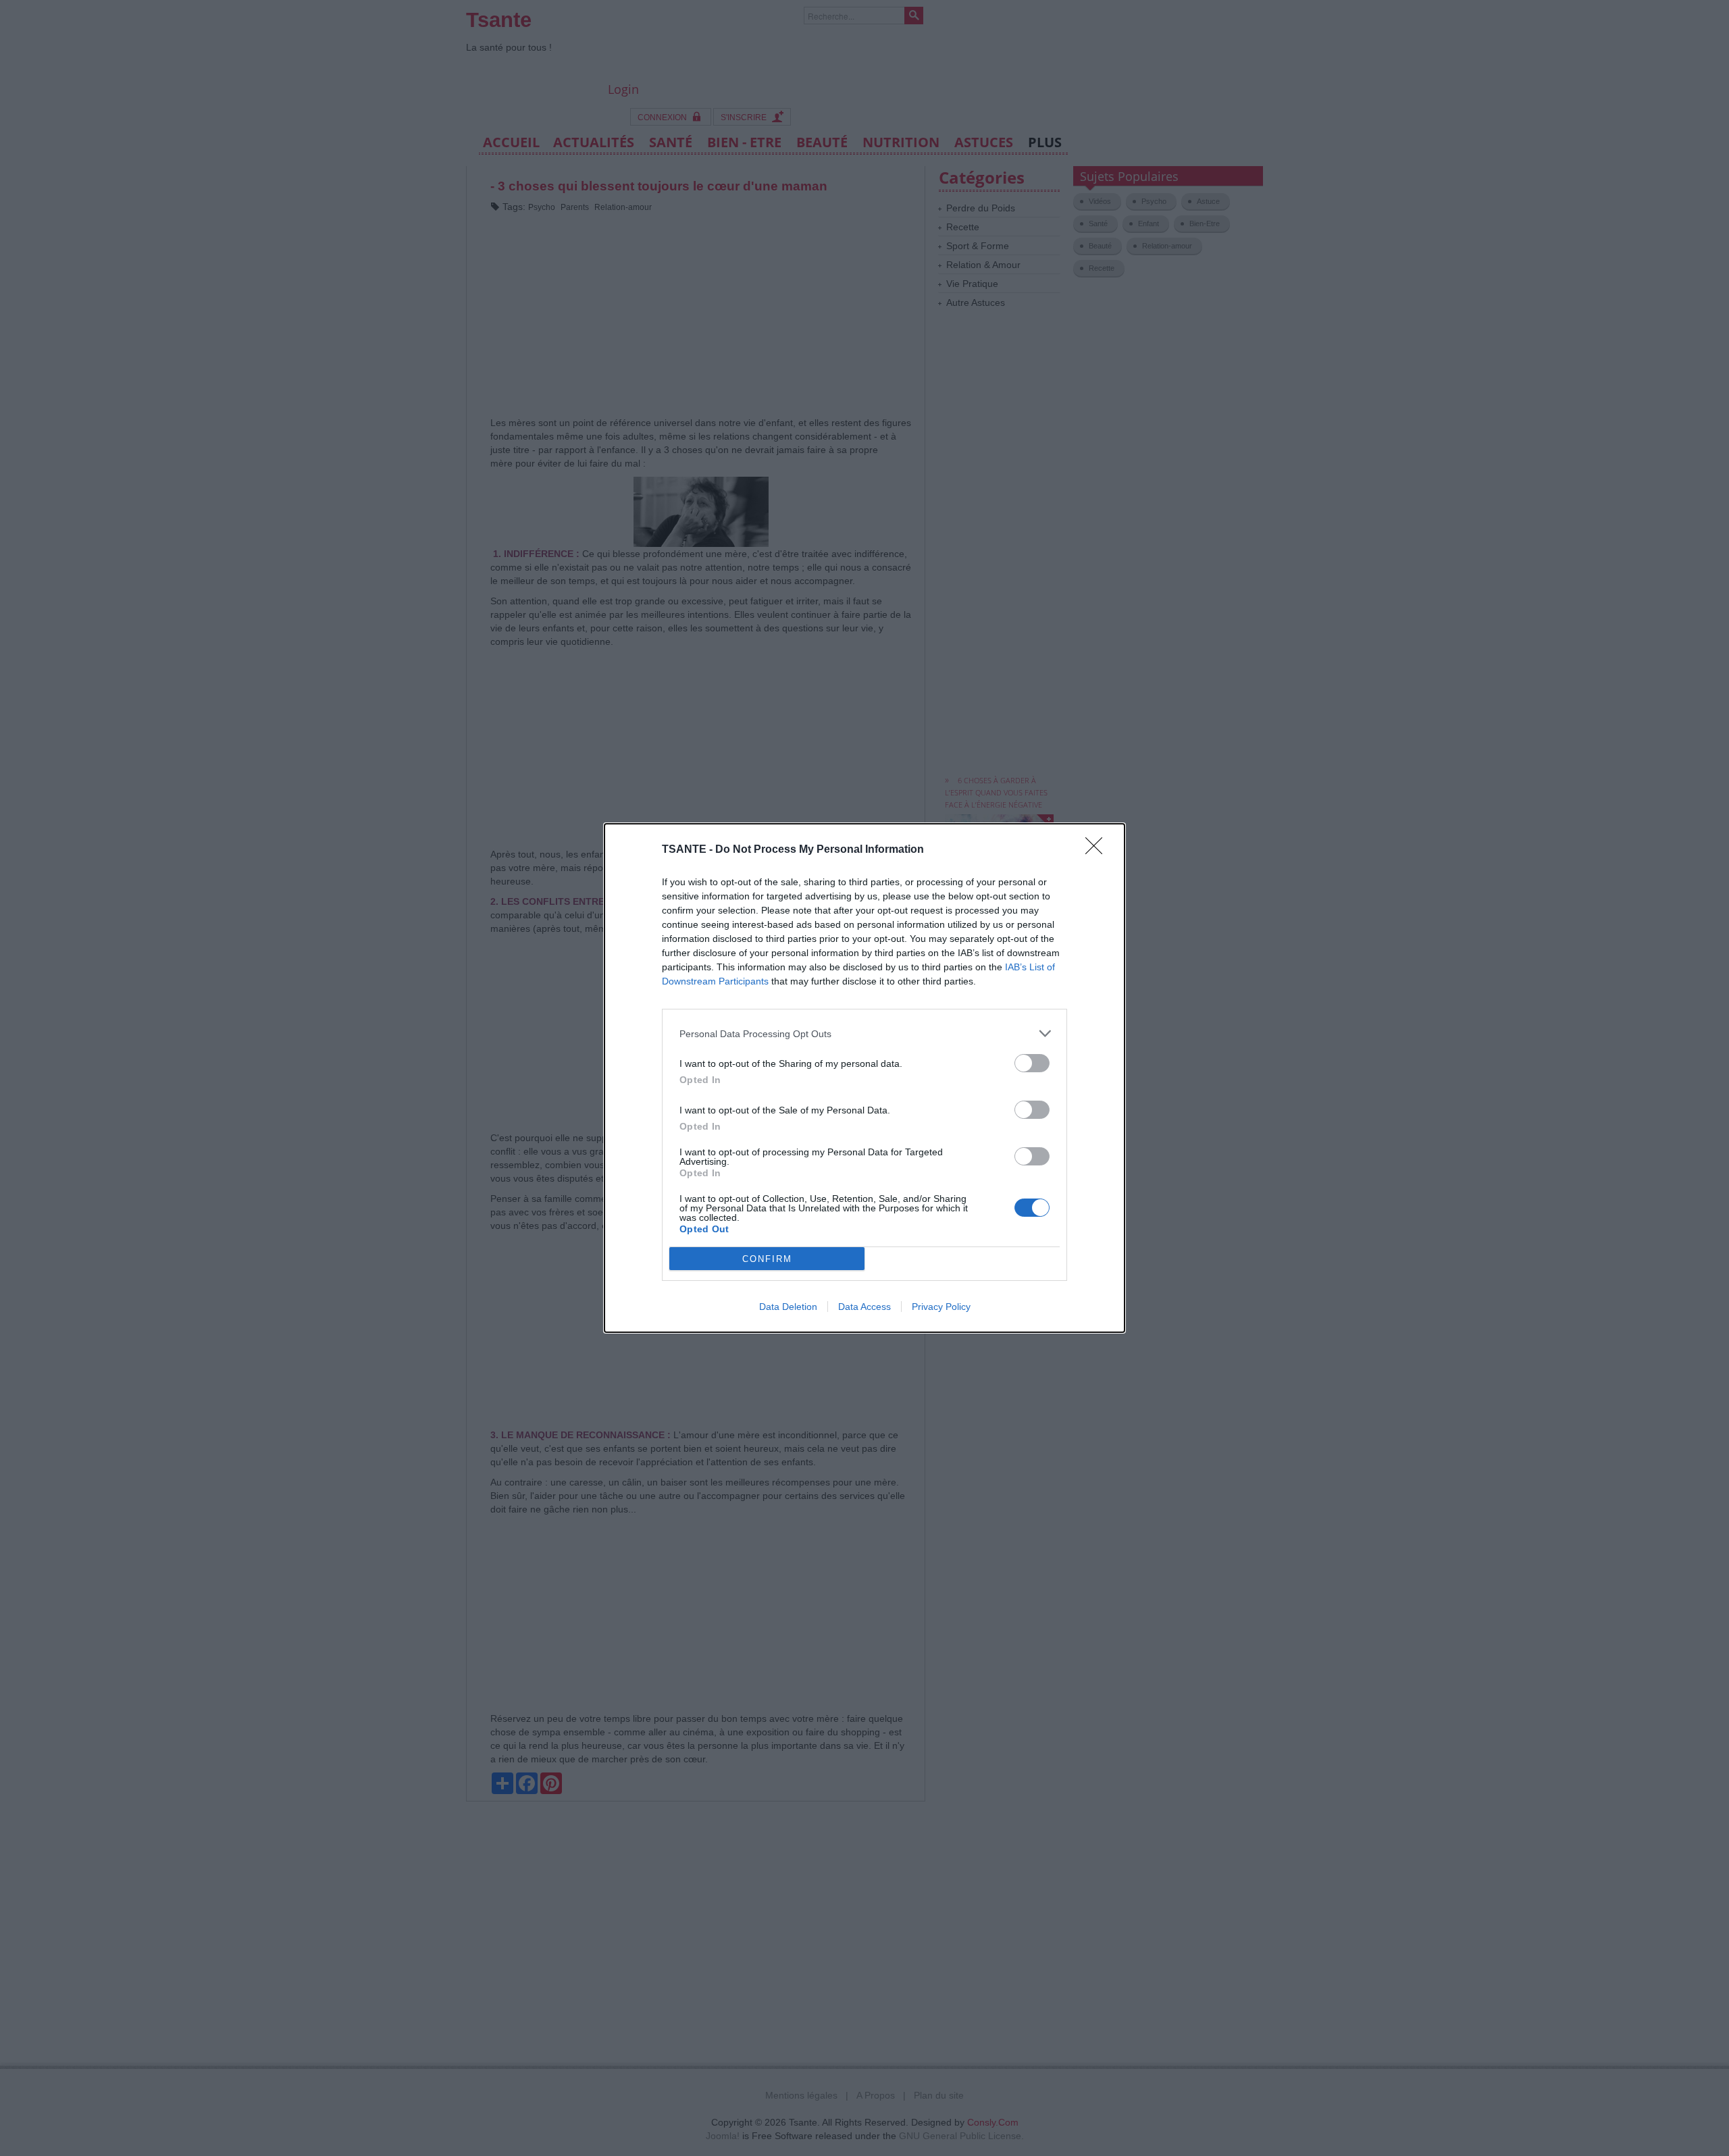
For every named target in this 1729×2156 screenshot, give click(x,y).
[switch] (1032, 1063)
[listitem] (864, 1033)
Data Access (864, 1307)
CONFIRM (767, 1259)
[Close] (1098, 850)
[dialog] (864, 1078)
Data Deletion (788, 1307)
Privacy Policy (941, 1307)
